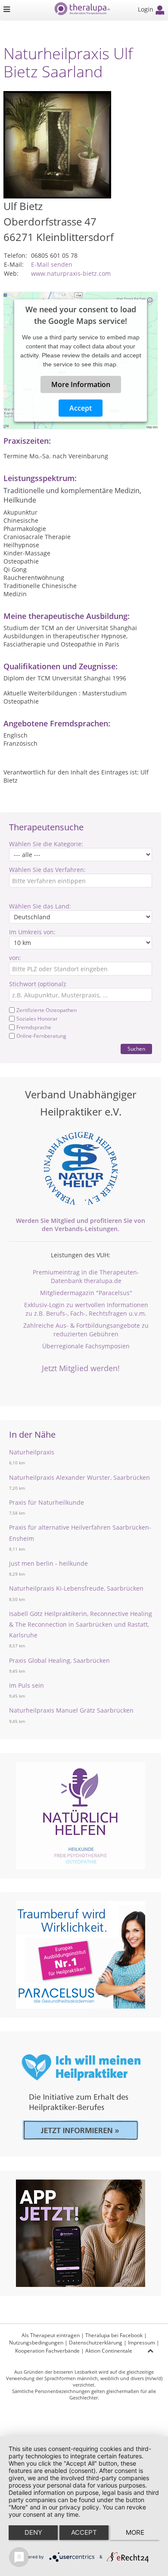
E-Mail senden (52, 264)
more (135, 2532)
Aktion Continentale (109, 2351)
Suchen (136, 1049)
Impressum (142, 2343)
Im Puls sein (26, 1685)
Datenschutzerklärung (96, 2343)
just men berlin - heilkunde (48, 1563)
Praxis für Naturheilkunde (47, 1502)
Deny (33, 2532)
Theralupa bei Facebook (114, 2335)
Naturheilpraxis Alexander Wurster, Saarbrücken (79, 1477)
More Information (81, 384)
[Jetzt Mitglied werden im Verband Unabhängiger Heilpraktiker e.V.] (81, 1168)
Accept (81, 408)
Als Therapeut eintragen (51, 2335)
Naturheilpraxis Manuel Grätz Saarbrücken (71, 1710)
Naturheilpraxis (32, 1452)
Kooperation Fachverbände (47, 2351)
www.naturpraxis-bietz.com (71, 273)
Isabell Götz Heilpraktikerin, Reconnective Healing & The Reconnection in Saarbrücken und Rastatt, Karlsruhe (81, 1624)
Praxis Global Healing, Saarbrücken (59, 1660)
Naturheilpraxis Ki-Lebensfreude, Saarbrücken (76, 1588)
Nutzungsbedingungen (36, 2343)
